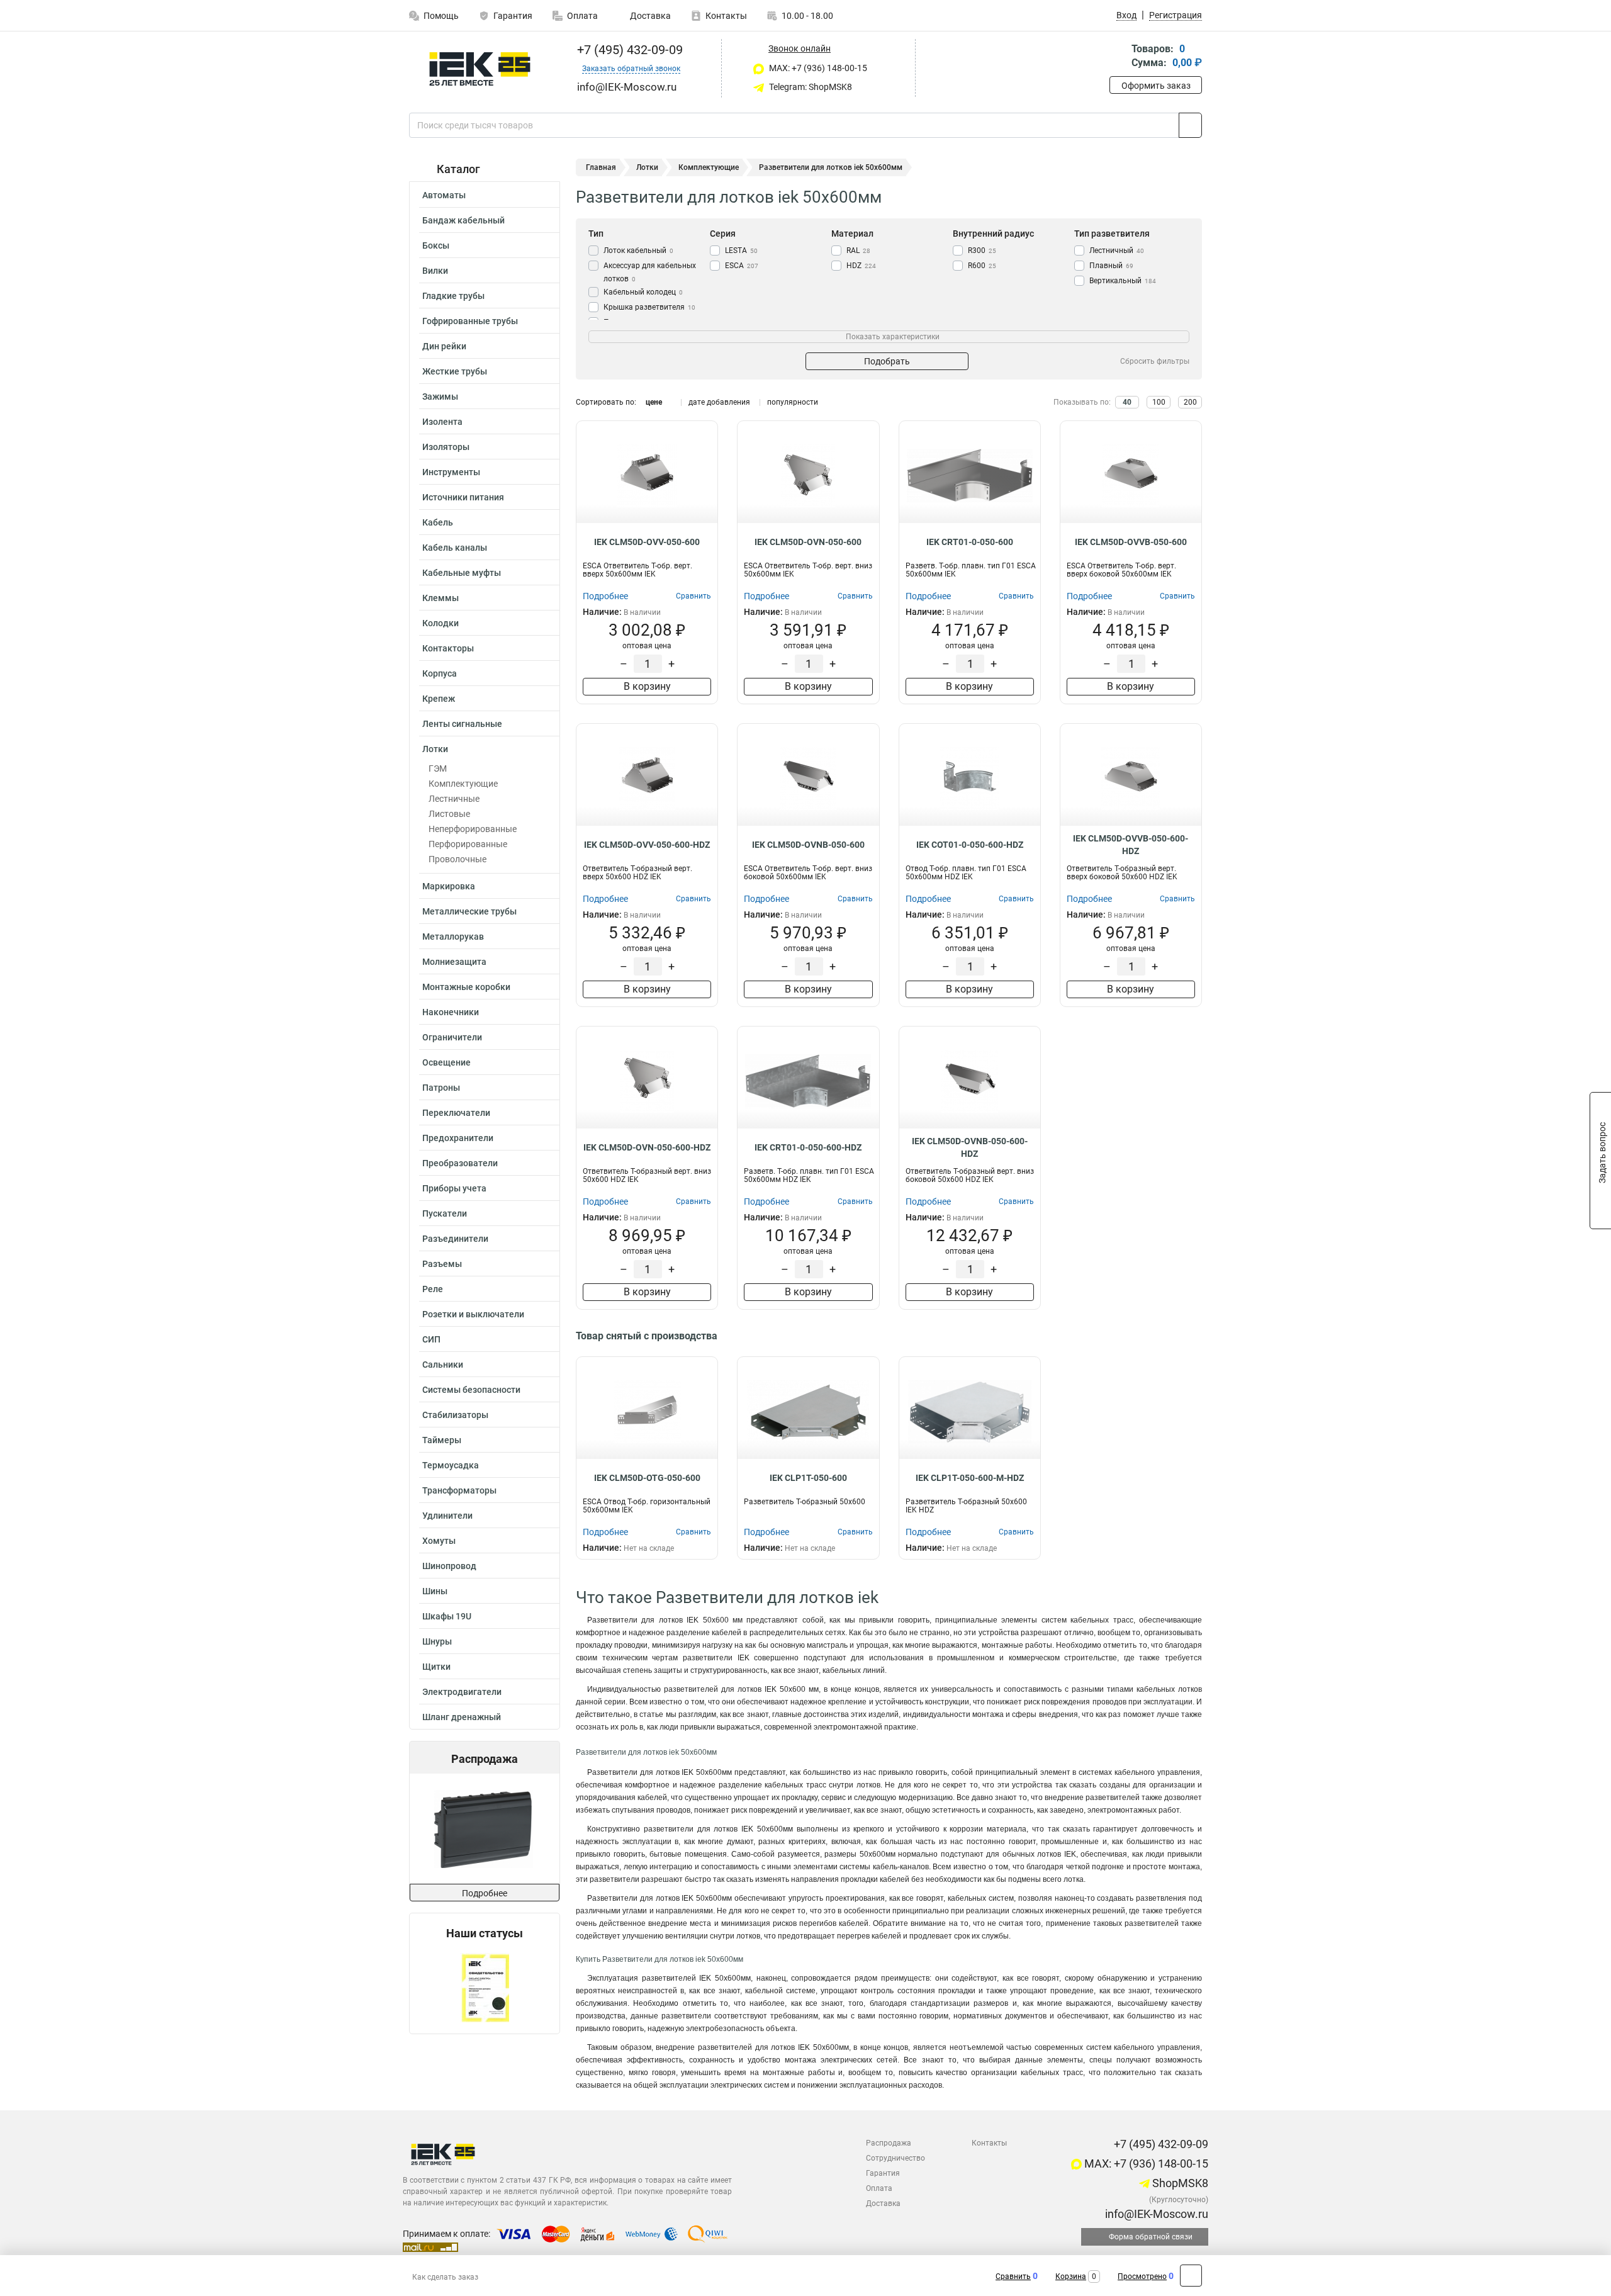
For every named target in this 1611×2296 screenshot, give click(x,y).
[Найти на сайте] (1190, 125)
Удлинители (447, 1516)
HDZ (861, 266)
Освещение (446, 1062)
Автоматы (444, 195)
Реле (433, 1289)
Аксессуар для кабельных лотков (650, 272)
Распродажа (889, 2143)
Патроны (441, 1088)
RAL (858, 250)
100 (1159, 402)
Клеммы (441, 598)
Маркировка (449, 886)
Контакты (726, 16)
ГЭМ (438, 768)
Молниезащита (454, 962)
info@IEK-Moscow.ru (1155, 2214)
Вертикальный (1123, 281)
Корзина (1071, 2276)
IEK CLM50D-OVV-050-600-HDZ (647, 845)
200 (1190, 402)
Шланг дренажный (462, 1717)
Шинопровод (449, 1566)
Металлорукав (453, 937)
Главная (601, 167)
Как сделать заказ (445, 2277)
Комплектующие (463, 784)
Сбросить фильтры (1155, 361)
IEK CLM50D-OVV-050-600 (647, 542)
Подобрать (887, 361)
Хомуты (439, 1541)
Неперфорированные (473, 829)
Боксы (436, 245)
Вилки (435, 271)
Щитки (436, 1667)
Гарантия (513, 16)
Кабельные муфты (462, 573)
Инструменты (451, 472)
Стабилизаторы (455, 1415)
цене (654, 402)
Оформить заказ (1156, 86)
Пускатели (445, 1213)
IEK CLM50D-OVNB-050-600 (808, 845)
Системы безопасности (471, 1390)
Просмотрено (1142, 2276)
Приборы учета (454, 1188)
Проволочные (457, 859)
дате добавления (719, 402)
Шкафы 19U (447, 1616)
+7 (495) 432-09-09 (628, 50)
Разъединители (455, 1239)
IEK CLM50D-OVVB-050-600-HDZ (1131, 845)
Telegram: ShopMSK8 (810, 87)
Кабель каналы (455, 548)
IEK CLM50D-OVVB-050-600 (1131, 542)
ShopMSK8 (1179, 2183)
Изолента (442, 422)
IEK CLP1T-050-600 (808, 1478)
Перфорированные (468, 844)
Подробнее (485, 1893)
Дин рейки (444, 346)
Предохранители (458, 1138)
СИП (431, 1339)
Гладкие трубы (453, 296)
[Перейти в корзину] (1118, 57)
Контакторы (448, 648)
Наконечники (451, 1012)
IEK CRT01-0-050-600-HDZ (808, 1147)
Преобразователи (460, 1163)
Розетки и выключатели (473, 1314)
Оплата (582, 16)
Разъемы (442, 1264)
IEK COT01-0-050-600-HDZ (970, 845)
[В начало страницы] (1191, 2276)
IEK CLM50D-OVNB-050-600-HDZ (970, 1147)
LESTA (741, 250)
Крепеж (439, 699)
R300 (982, 250)
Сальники (443, 1365)
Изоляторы (446, 447)
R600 (982, 266)
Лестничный (1117, 250)
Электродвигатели (462, 1692)
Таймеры (442, 1440)
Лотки (435, 749)
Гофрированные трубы (470, 321)
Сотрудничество (895, 2158)
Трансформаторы (459, 1490)
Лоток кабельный (638, 250)
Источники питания (463, 497)
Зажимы (440, 397)
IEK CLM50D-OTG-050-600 (647, 1478)
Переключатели (456, 1113)
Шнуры (437, 1641)
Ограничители (452, 1037)
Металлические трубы (469, 911)
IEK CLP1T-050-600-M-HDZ (970, 1478)
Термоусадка (451, 1465)
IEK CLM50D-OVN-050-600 (808, 542)
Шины (435, 1591)
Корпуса (440, 673)
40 (1127, 402)
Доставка (649, 16)
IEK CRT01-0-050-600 (970, 542)
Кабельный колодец (643, 292)
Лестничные (454, 799)
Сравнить (1013, 2276)
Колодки (441, 623)
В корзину (647, 686)
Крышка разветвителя (649, 307)
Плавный (1111, 266)
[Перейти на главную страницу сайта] (480, 69)
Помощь (441, 16)
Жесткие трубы (455, 371)
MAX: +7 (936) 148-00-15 (817, 68)
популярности (793, 402)
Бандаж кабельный (463, 220)
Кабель (438, 522)
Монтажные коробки (466, 987)
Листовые (449, 814)
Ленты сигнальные (462, 724)
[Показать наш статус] (485, 1987)
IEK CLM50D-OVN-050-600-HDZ (647, 1147)
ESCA (742, 266)
